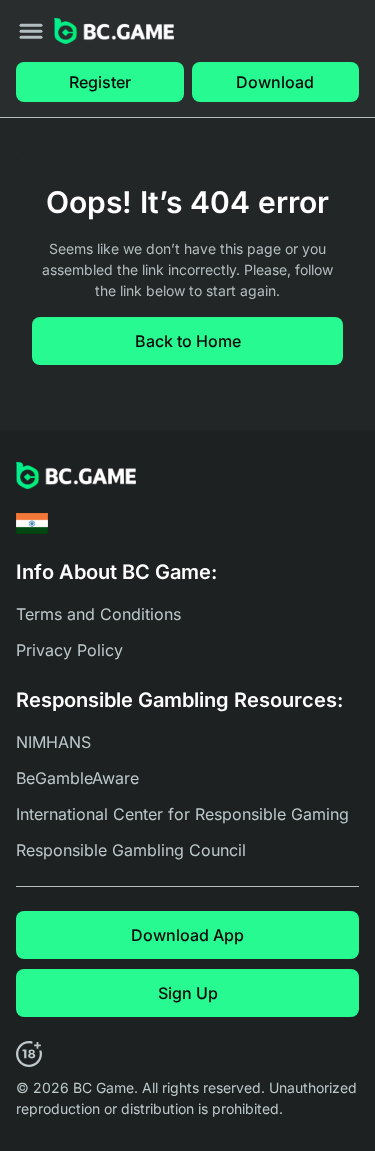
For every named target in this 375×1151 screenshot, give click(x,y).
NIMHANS (53, 742)
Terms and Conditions (98, 614)
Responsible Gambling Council (131, 850)
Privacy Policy (69, 650)
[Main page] (114, 31)
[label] (32, 523)
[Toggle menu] (31, 31)
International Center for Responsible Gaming (182, 814)
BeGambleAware (77, 778)
